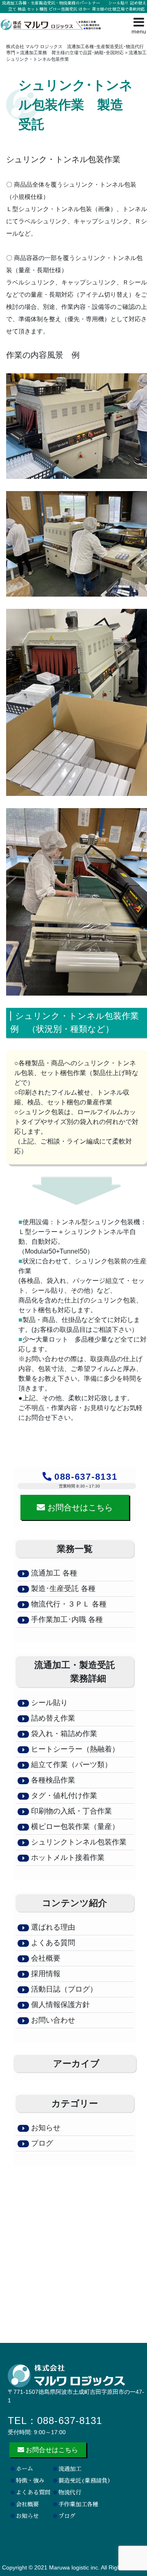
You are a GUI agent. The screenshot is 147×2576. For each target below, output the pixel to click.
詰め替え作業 (52, 1718)
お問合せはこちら (79, 1507)
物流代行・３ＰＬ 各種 (68, 1604)
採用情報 (45, 1974)
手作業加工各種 (78, 2504)
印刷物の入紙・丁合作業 (70, 1811)
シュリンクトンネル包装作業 (78, 1842)
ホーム (24, 2469)
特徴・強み (30, 2481)
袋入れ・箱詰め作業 (63, 1734)
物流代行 (70, 2492)
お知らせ (45, 2128)
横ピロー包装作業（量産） (74, 1827)
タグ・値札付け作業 (63, 1796)
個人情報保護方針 (59, 2005)
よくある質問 (52, 1943)
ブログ (41, 2143)
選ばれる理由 (52, 1927)
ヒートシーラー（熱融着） (74, 1749)
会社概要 (45, 1958)
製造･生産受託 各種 (63, 1589)
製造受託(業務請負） (86, 2481)
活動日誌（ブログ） (63, 1989)
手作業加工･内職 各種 (66, 1620)
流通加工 (70, 2469)
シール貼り (48, 1703)
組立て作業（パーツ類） (70, 1765)
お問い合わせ (52, 2020)
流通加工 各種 (54, 1573)
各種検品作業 (52, 1780)
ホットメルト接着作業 (67, 1858)
